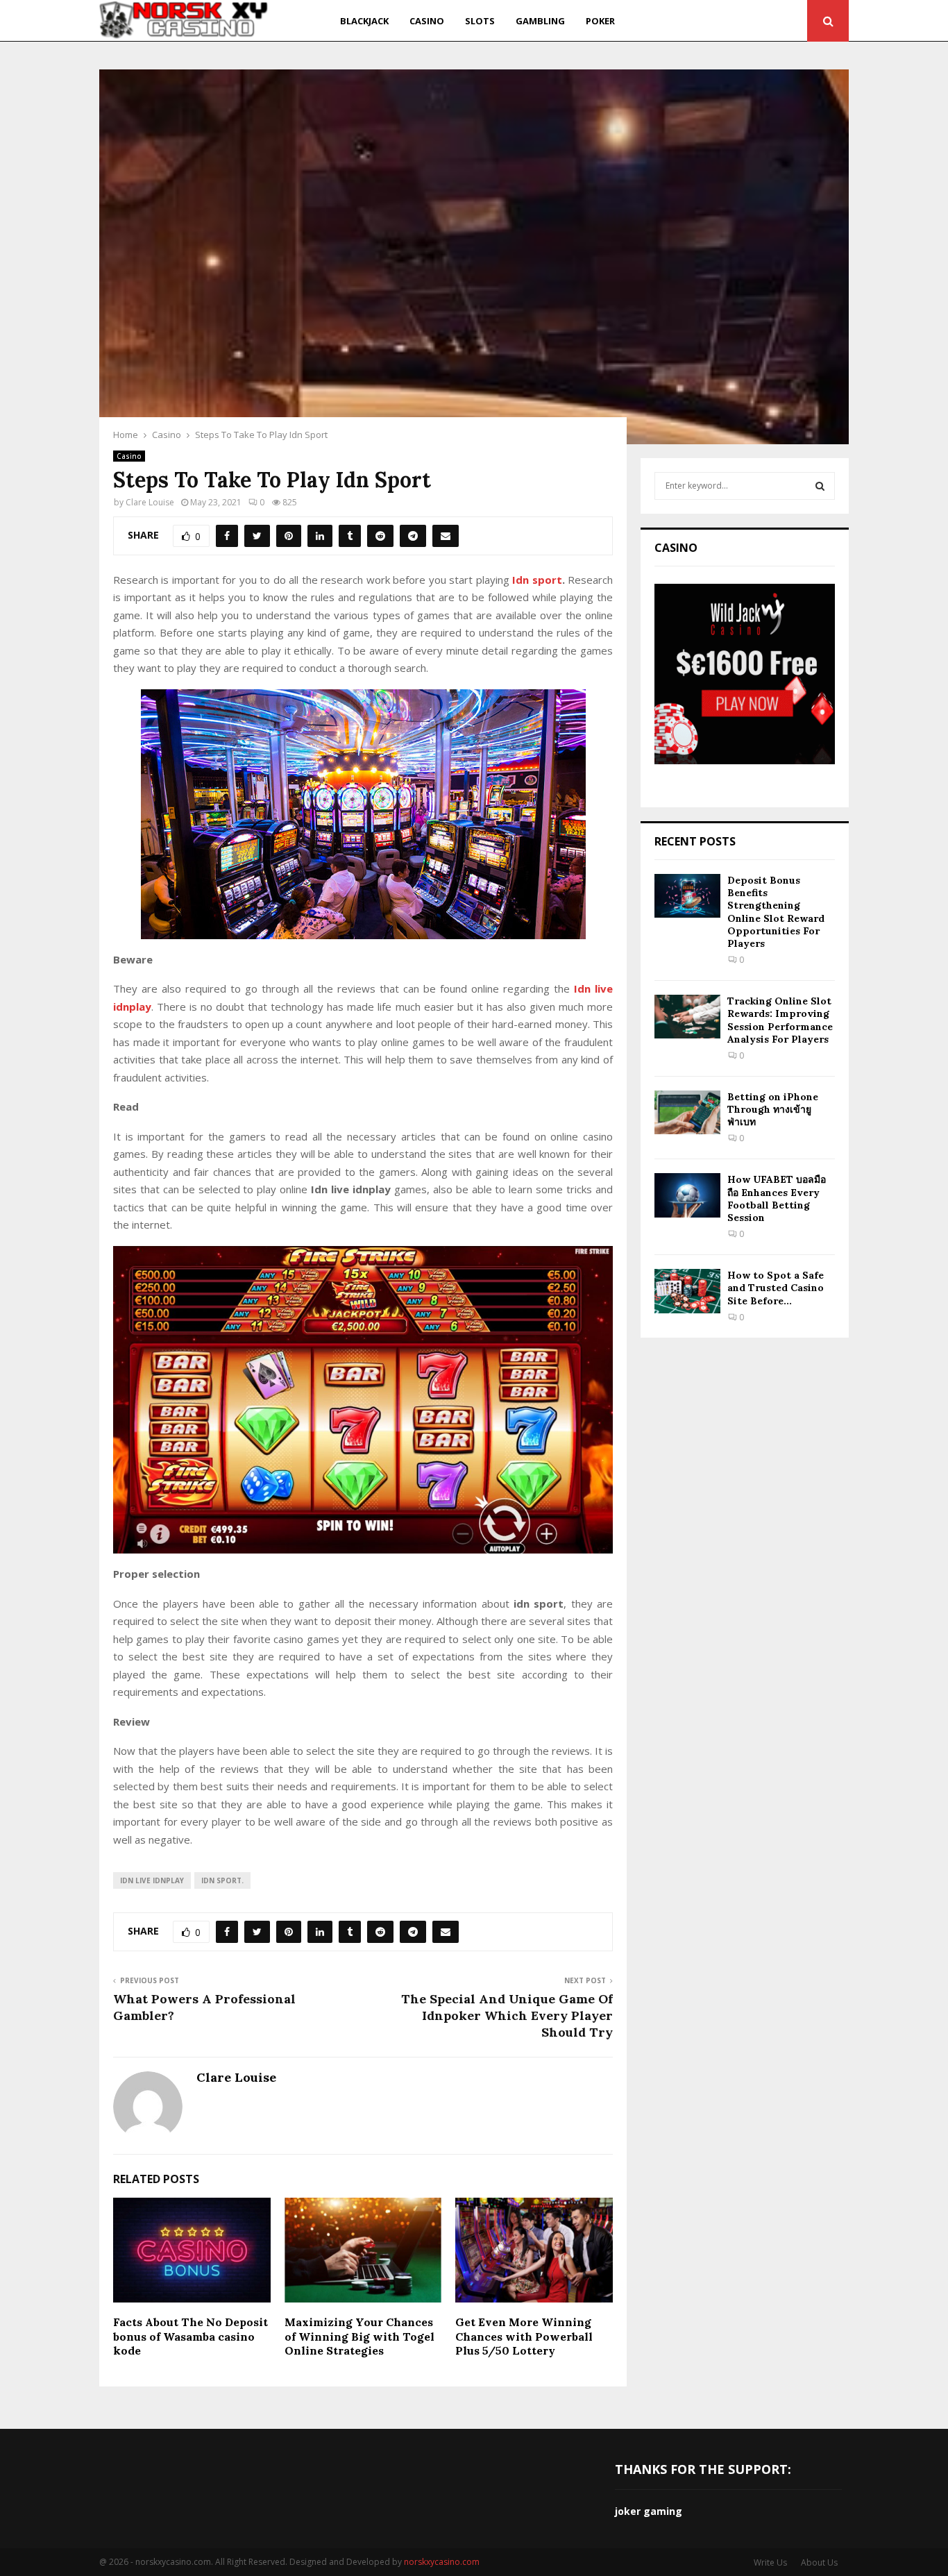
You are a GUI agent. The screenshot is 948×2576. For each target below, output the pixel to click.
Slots (480, 21)
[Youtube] (742, 21)
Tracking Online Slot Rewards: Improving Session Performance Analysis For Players (780, 1020)
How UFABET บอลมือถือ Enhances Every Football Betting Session (777, 1198)
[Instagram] (725, 21)
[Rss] (793, 21)
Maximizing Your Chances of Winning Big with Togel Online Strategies (359, 2337)
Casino (427, 21)
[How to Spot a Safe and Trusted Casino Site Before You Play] (687, 1291)
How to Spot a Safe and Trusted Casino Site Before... (776, 1288)
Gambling (540, 21)
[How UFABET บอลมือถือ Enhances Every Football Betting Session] (687, 1195)
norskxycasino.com (442, 2562)
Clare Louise (150, 502)
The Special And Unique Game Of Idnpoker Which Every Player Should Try (507, 2015)
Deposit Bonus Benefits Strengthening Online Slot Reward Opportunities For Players (776, 912)
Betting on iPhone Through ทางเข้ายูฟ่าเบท (773, 1109)
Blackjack (364, 21)
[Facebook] (694, 21)
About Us (819, 2562)
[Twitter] (709, 21)
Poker (600, 21)
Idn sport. (222, 1880)
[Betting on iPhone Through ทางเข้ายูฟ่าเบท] (687, 1112)
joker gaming (649, 2511)
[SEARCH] (820, 486)
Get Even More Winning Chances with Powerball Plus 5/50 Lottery (524, 2337)
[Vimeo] (776, 21)
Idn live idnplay (152, 1880)
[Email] (759, 21)
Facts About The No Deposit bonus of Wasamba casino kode (191, 2337)
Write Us (770, 2562)
